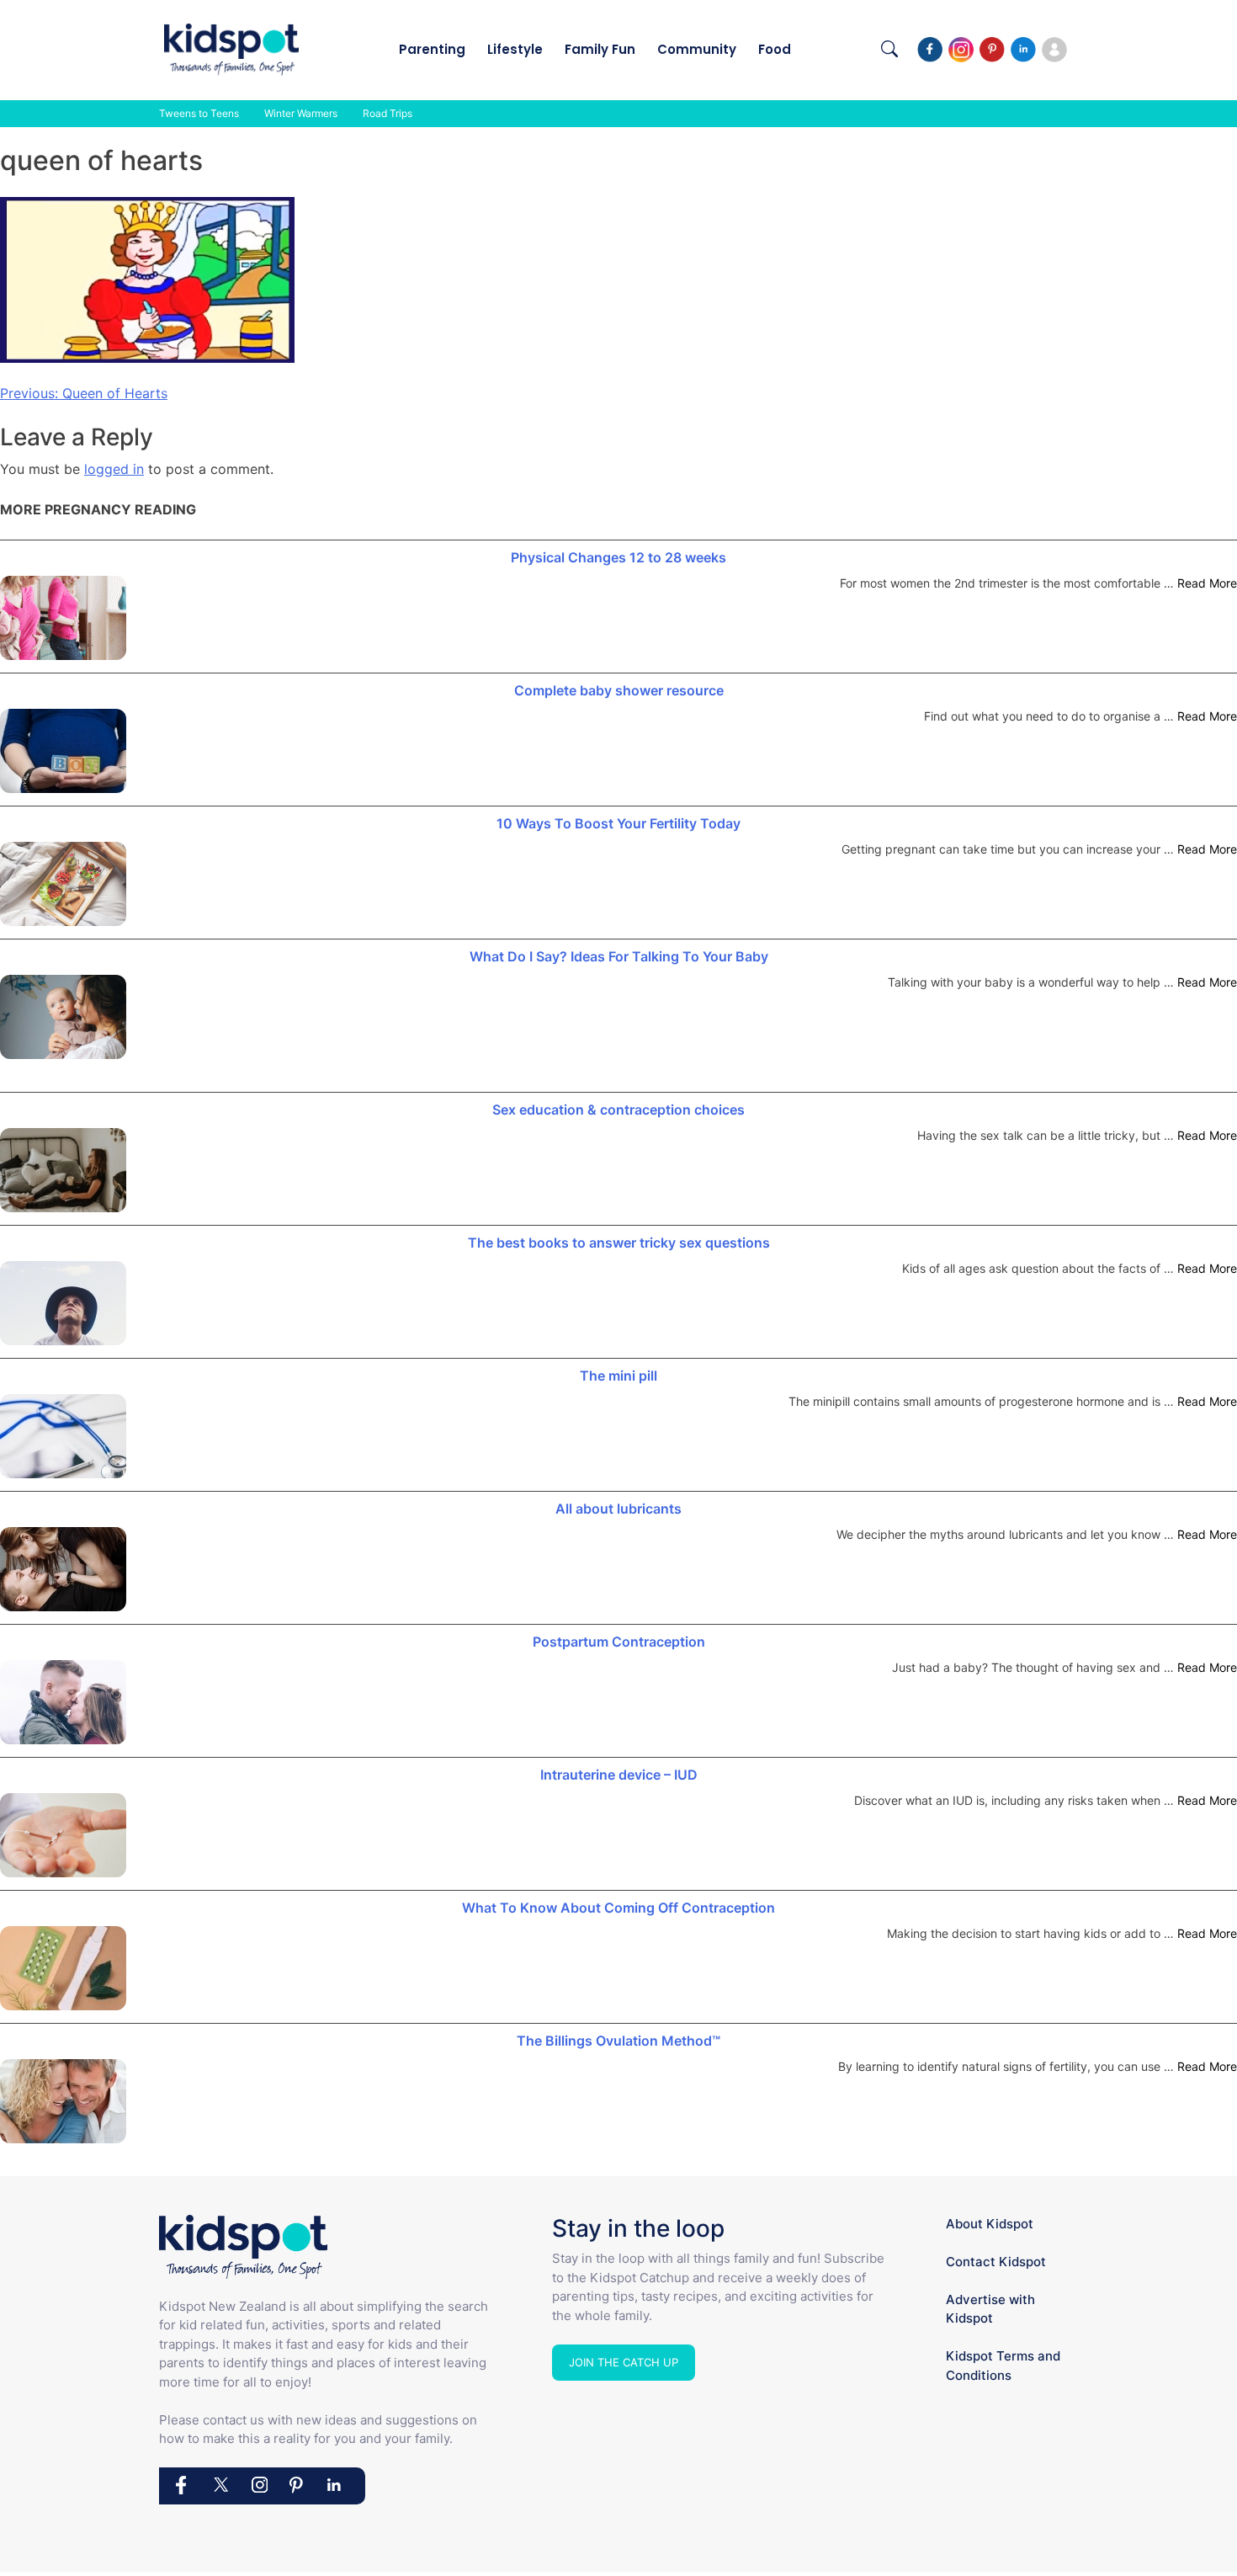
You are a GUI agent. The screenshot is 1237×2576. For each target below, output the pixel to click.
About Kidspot (990, 2224)
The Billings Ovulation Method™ (618, 2041)
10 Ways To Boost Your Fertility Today (618, 823)
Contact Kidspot (996, 2262)
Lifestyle (515, 49)
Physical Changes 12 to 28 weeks (618, 557)
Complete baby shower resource (619, 690)
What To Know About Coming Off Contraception (618, 1908)
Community (697, 49)
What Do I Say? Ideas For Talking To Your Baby (619, 956)
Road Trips (388, 113)
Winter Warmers (301, 113)
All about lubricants (618, 1509)
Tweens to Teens (199, 113)
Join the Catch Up (624, 2362)
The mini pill (618, 1376)
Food (775, 49)
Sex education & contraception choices (618, 1110)
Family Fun (600, 49)
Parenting (432, 49)
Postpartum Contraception (619, 1642)
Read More (1207, 583)
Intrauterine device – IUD (619, 1775)
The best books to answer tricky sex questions (619, 1243)
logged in (114, 469)
